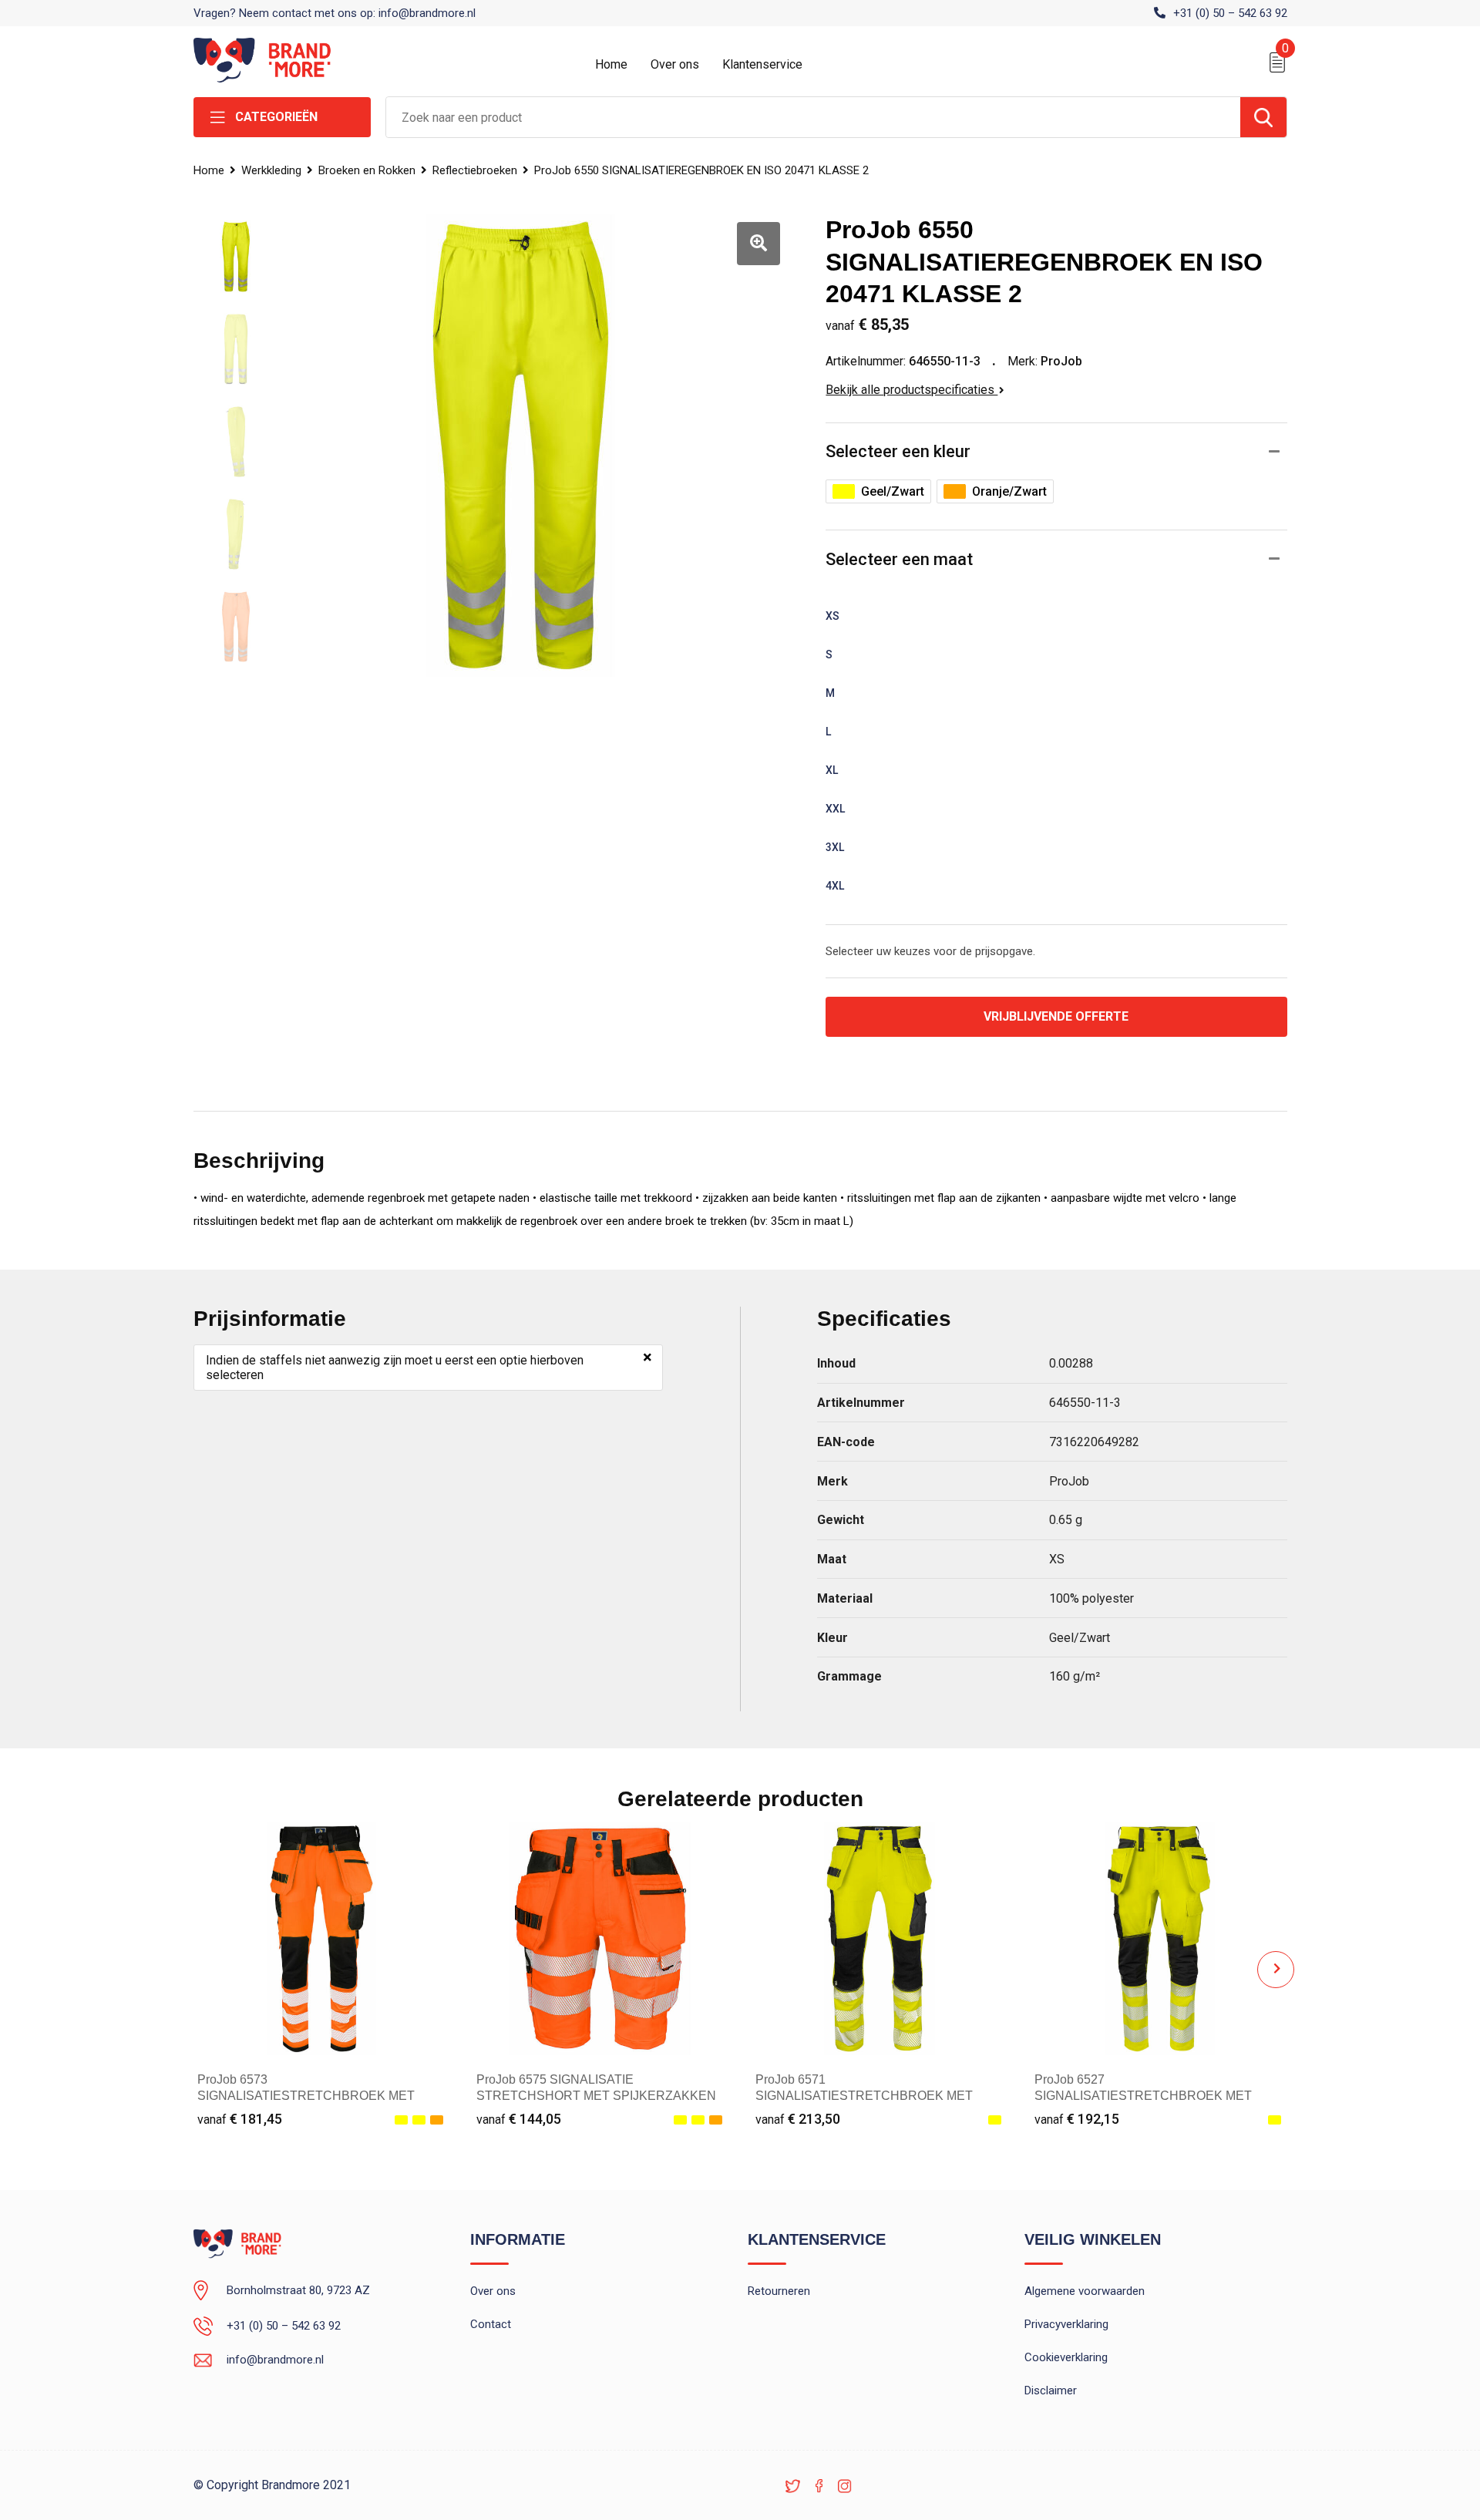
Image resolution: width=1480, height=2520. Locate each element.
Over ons (675, 64)
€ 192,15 (1077, 2119)
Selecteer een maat (899, 559)
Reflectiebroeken (475, 170)
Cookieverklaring (1066, 2357)
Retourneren (779, 2291)
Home (611, 64)
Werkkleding (271, 170)
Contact (491, 2324)
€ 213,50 (798, 2119)
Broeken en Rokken (367, 170)
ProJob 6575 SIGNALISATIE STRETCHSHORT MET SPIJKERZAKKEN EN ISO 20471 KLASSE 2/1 (596, 2096)
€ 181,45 (240, 2119)
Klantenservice (762, 64)
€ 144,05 (519, 2119)
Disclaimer (1051, 2390)
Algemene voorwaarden (1085, 2291)
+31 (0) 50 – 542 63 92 (1230, 13)
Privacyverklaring (1066, 2324)
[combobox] (813, 117)
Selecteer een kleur (898, 451)
